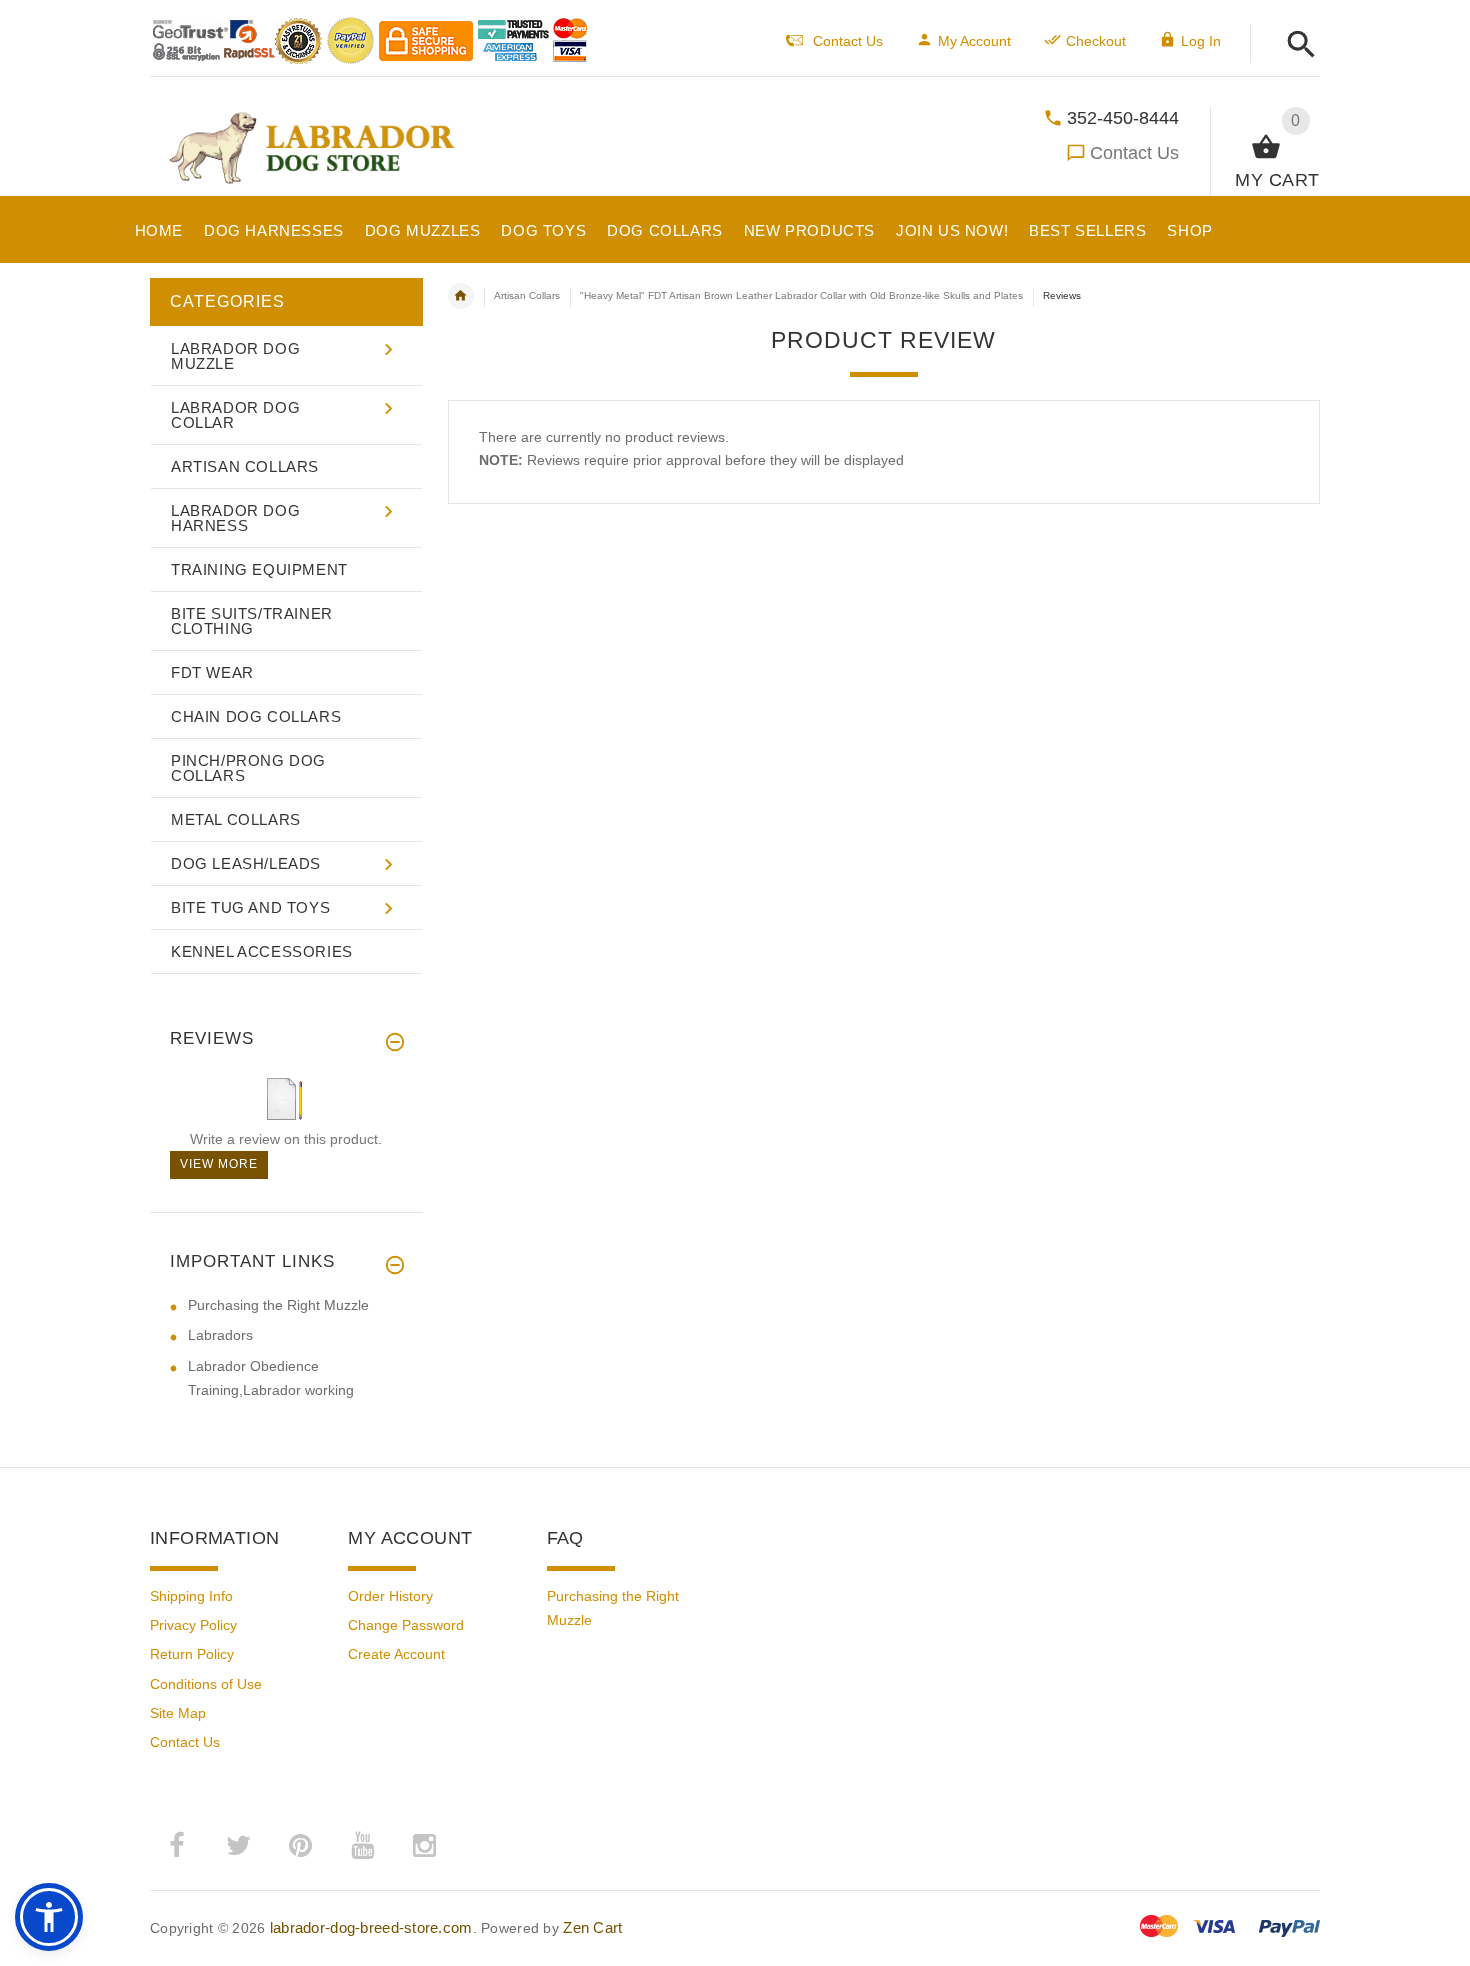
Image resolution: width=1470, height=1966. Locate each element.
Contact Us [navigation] (848, 41)
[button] (1295, 45)
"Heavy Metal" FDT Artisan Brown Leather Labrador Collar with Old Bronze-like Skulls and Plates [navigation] (801, 295)
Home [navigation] (461, 296)
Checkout (1096, 41)
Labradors (220, 1335)
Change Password (406, 1625)
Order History (390, 1596)
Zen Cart (592, 1927)
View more (219, 1164)
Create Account (396, 1654)
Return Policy (192, 1654)
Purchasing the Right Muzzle (278, 1305)
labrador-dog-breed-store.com (371, 1927)
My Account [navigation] (974, 41)
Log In (1201, 41)
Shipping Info (191, 1596)
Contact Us (1134, 153)
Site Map (178, 1713)
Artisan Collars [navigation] (527, 295)
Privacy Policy (193, 1625)
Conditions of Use (206, 1684)
